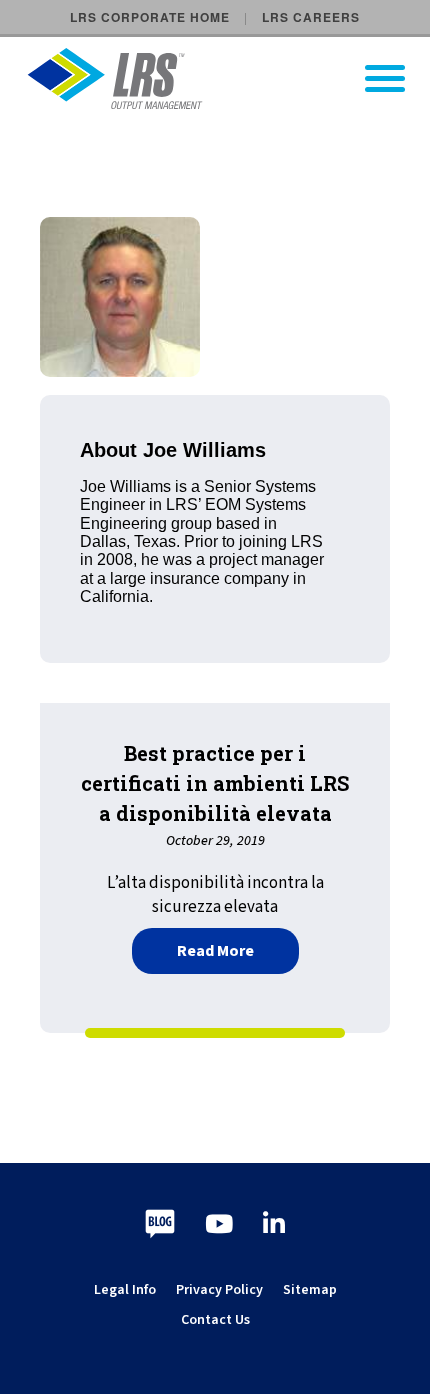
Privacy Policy (219, 1290)
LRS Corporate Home (150, 17)
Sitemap (310, 1290)
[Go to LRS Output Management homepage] (227, 78)
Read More (238, 948)
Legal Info (125, 1290)
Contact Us (215, 1320)
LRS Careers (311, 17)
